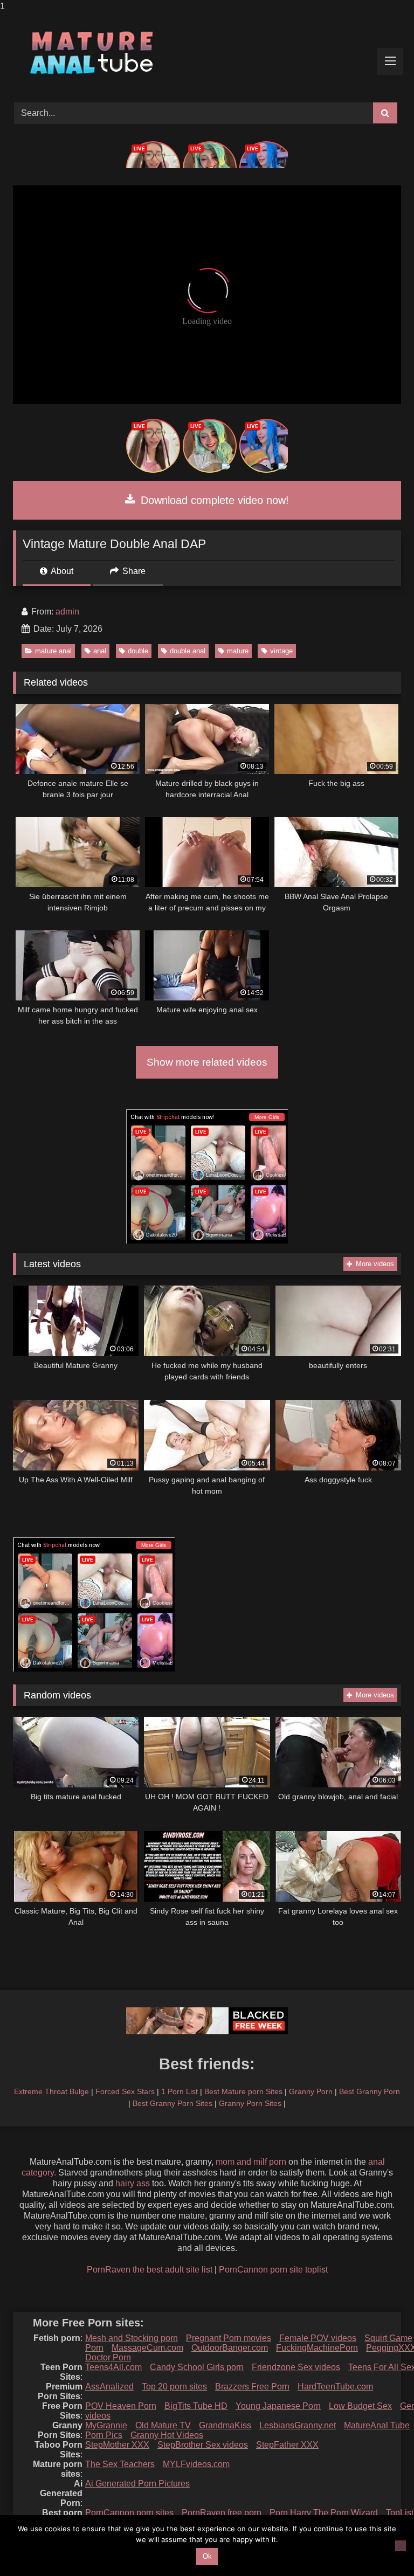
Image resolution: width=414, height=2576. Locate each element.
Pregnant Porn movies (229, 2338)
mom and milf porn (251, 2162)
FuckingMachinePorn (317, 2348)
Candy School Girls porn (197, 2367)
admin (67, 612)
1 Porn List (180, 2091)
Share (133, 571)
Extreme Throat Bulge (51, 2091)
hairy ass (133, 2183)
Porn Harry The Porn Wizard (324, 2513)
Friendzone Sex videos (296, 2367)
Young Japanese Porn (278, 2406)
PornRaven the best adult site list (150, 2270)
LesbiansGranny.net (298, 2425)
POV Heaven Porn (121, 2406)
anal (100, 651)
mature (238, 651)
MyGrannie (106, 2425)
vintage (281, 651)
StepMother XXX (117, 2445)
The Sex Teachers (120, 2464)
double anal (188, 651)
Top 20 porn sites (174, 2387)
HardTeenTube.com (335, 2387)
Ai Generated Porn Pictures (137, 2484)
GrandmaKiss (225, 2425)
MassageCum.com (147, 2348)
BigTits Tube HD (196, 2406)
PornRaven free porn (222, 2513)
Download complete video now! (213, 500)
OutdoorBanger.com (230, 2348)
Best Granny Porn (370, 2091)
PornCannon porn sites (129, 2513)
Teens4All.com (113, 2367)
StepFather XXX (287, 2445)
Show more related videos (207, 1062)
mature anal (53, 651)
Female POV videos (318, 2338)
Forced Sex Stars (125, 2091)
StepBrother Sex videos (203, 2445)
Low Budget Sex (360, 2406)
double (138, 651)
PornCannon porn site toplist (273, 2270)
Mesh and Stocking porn (132, 2338)
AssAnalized (109, 2387)
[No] (401, 2546)
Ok (207, 2556)
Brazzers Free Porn (252, 2387)
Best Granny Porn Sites (172, 2103)
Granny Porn (311, 2091)
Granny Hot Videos (167, 2435)
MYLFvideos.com (196, 2464)
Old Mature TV (163, 2425)
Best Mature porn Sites (243, 2091)
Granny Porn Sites (250, 2103)
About (61, 571)
